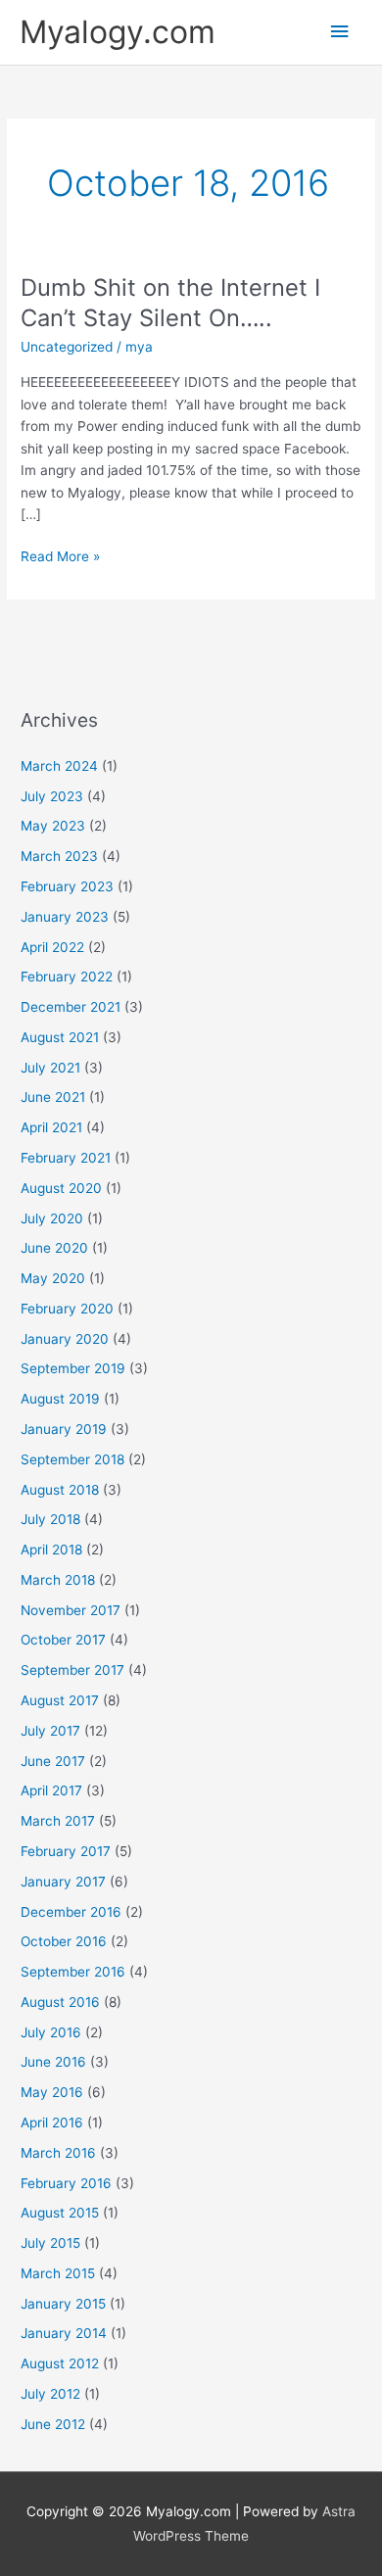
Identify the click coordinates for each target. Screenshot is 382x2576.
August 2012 (60, 2363)
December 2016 (71, 1912)
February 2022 (67, 977)
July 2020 (52, 1218)
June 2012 (53, 2424)
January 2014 (64, 2333)
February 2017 (66, 1851)
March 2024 (59, 766)
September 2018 (72, 1459)
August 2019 (60, 1399)
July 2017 (50, 1731)
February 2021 (66, 1158)
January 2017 (63, 1882)
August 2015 (60, 2213)
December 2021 (71, 1007)
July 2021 (50, 1068)
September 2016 (73, 1972)
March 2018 (58, 1580)
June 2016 (53, 2062)
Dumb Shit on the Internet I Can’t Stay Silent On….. (170, 303)
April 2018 (51, 1550)
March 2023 (59, 856)
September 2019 (73, 1368)
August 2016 (60, 2002)
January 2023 (65, 917)
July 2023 (52, 796)
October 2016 (64, 1941)
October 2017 (63, 1640)
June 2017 (53, 1761)
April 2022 (52, 947)
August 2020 (61, 1188)
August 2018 (60, 1490)
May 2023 (53, 826)
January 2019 (64, 1429)
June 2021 (53, 1097)
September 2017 (72, 1670)
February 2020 (67, 1309)
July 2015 (50, 2243)
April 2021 (51, 1127)
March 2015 (58, 2273)
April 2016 (52, 2123)
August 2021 (60, 1037)
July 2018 (50, 1519)
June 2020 (54, 1248)
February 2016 (66, 2183)
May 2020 (53, 1278)
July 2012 (50, 2394)
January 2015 (63, 2304)
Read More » (60, 555)
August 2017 (60, 1700)
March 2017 (58, 1821)
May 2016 (52, 2092)
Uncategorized (67, 347)
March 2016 (58, 2153)
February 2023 (67, 886)
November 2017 (71, 1610)
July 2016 (51, 2032)
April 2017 (51, 1790)
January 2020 (65, 1339)
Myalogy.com (118, 32)
